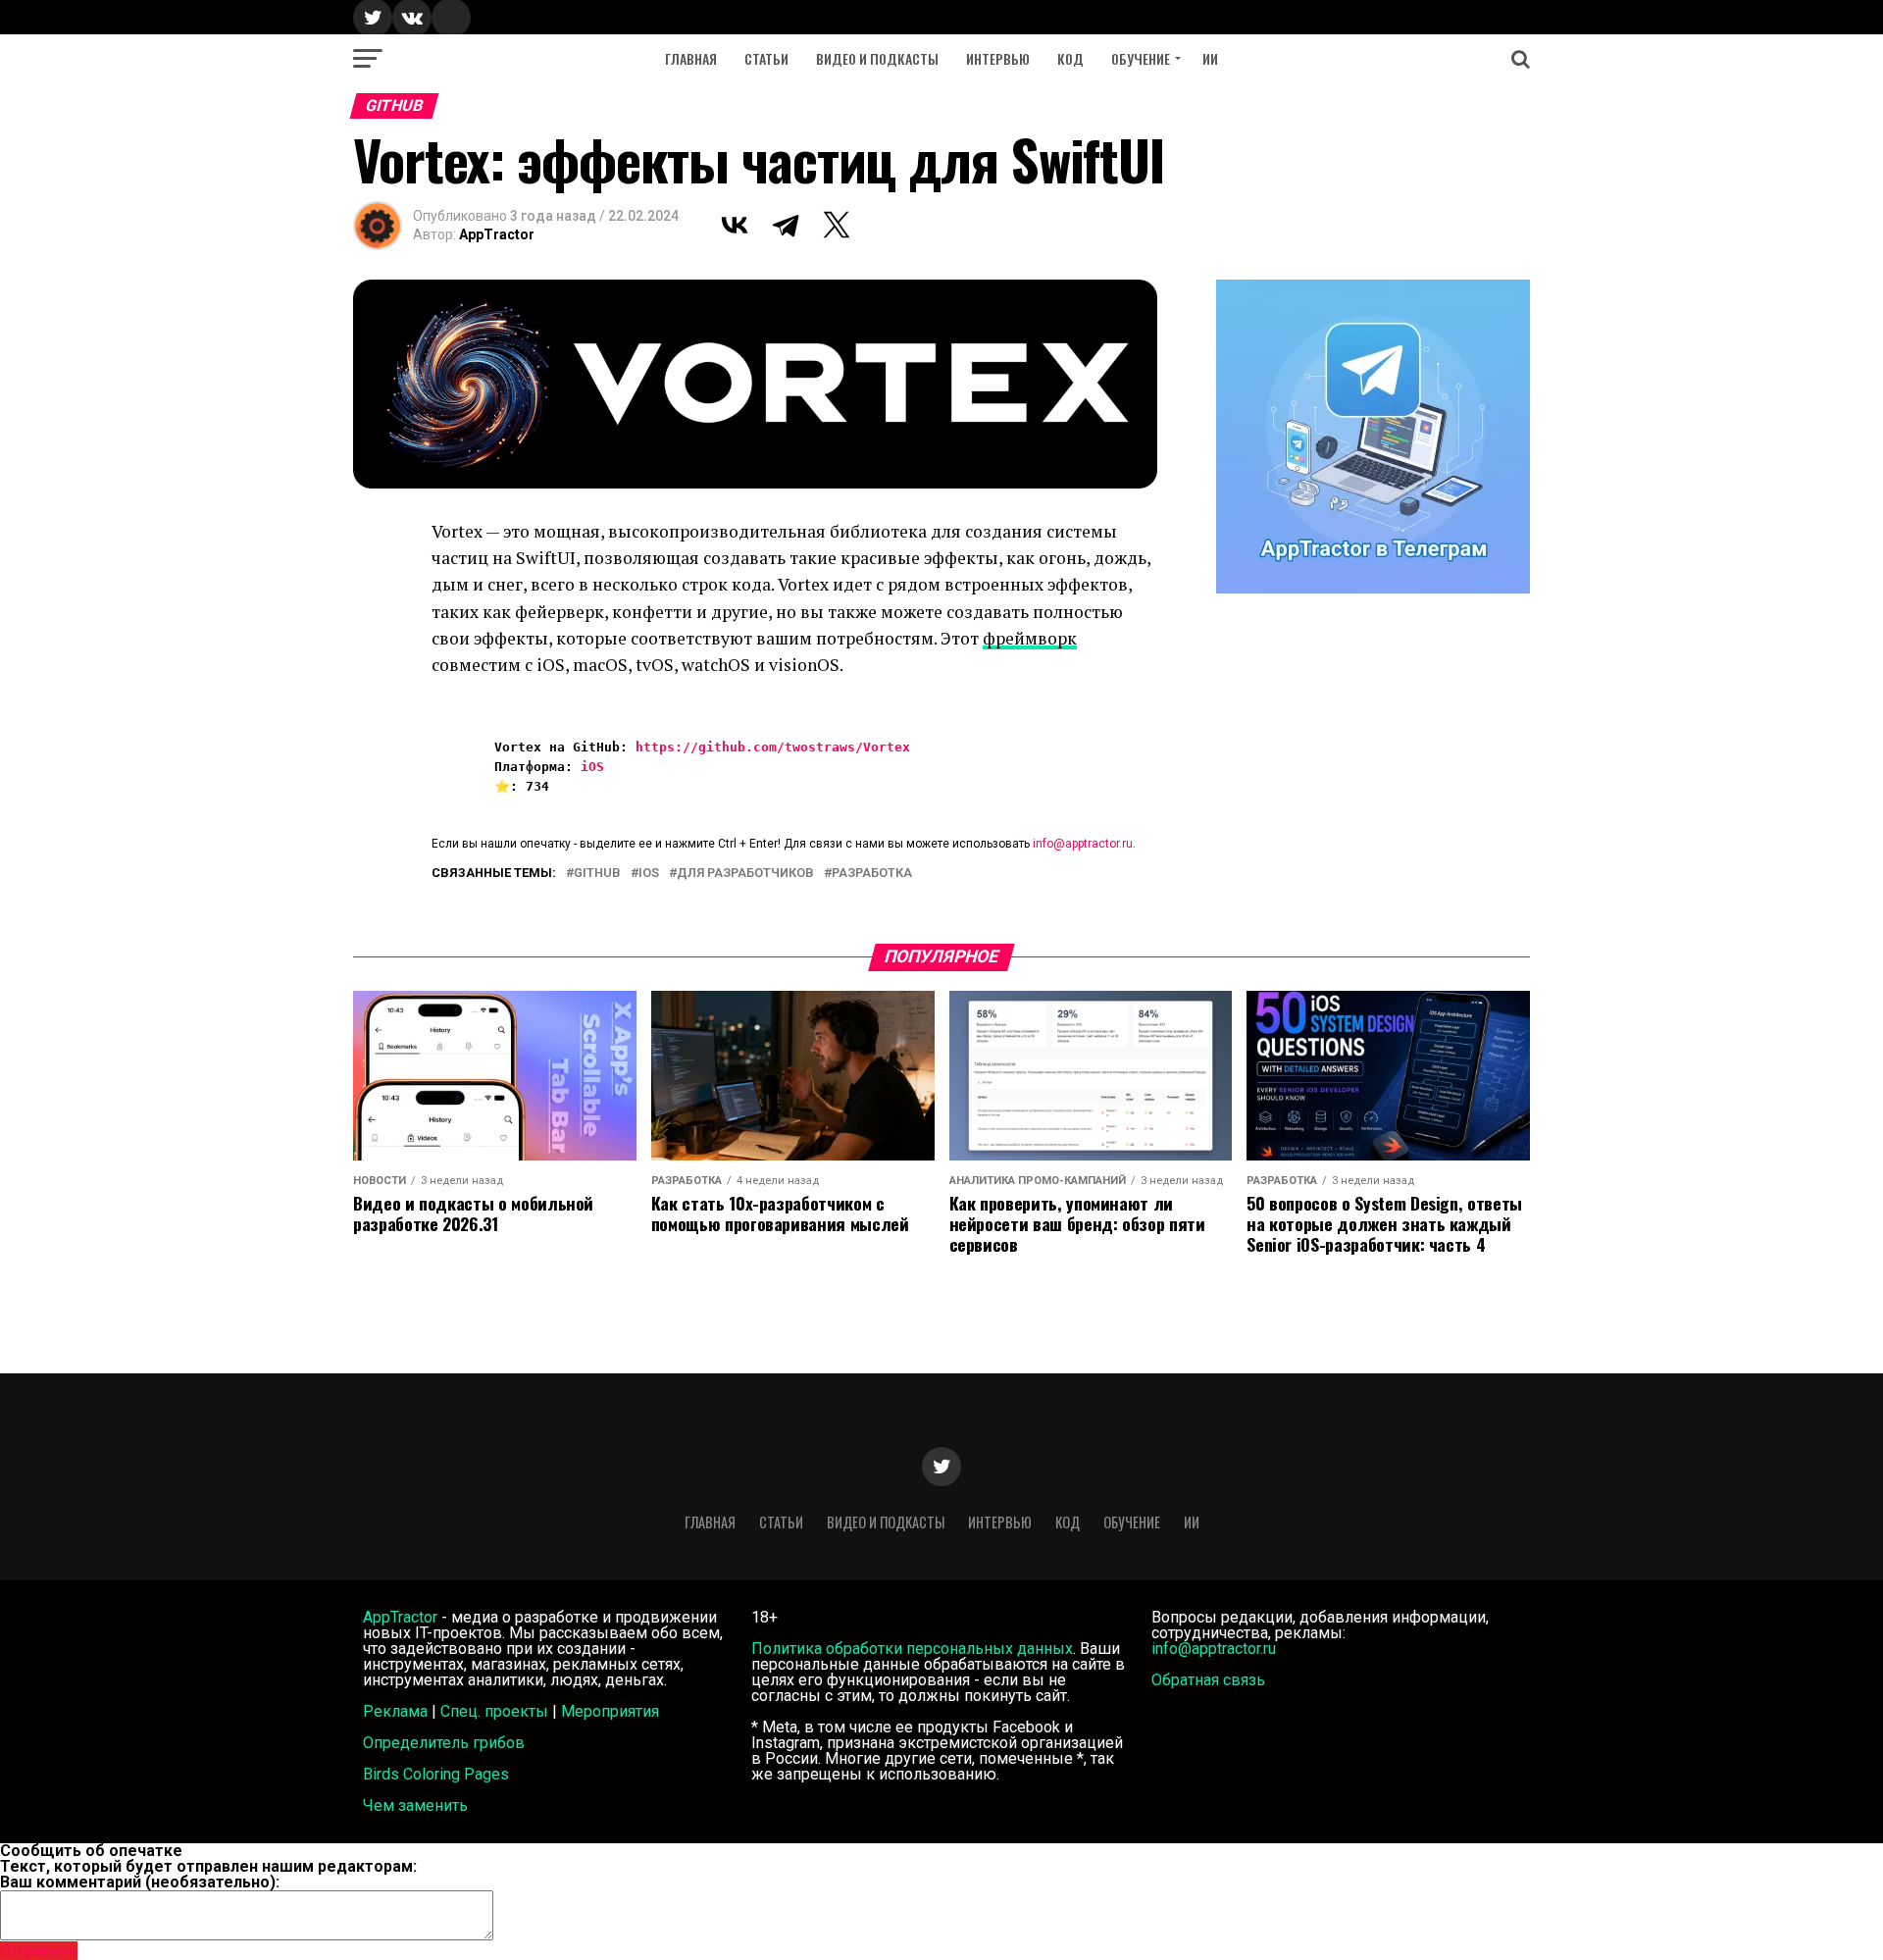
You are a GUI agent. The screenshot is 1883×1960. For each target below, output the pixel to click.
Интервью (998, 58)
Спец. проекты (494, 1711)
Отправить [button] (39, 1951)
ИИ (1210, 58)
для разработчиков (745, 874)
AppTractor (497, 234)
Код (1070, 58)
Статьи (766, 58)
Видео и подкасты (877, 58)
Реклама (395, 1711)
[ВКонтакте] (735, 225)
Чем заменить (415, 1805)
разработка (872, 874)
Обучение (1141, 58)
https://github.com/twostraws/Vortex (773, 747)
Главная (691, 58)
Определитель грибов (444, 1743)
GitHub (597, 874)
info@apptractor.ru (1083, 844)
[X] (837, 225)
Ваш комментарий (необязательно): (140, 1882)
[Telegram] (786, 225)
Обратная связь (1208, 1680)
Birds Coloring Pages (436, 1774)
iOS (592, 767)
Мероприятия (610, 1711)
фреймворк (1030, 638)
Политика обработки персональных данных (912, 1649)
